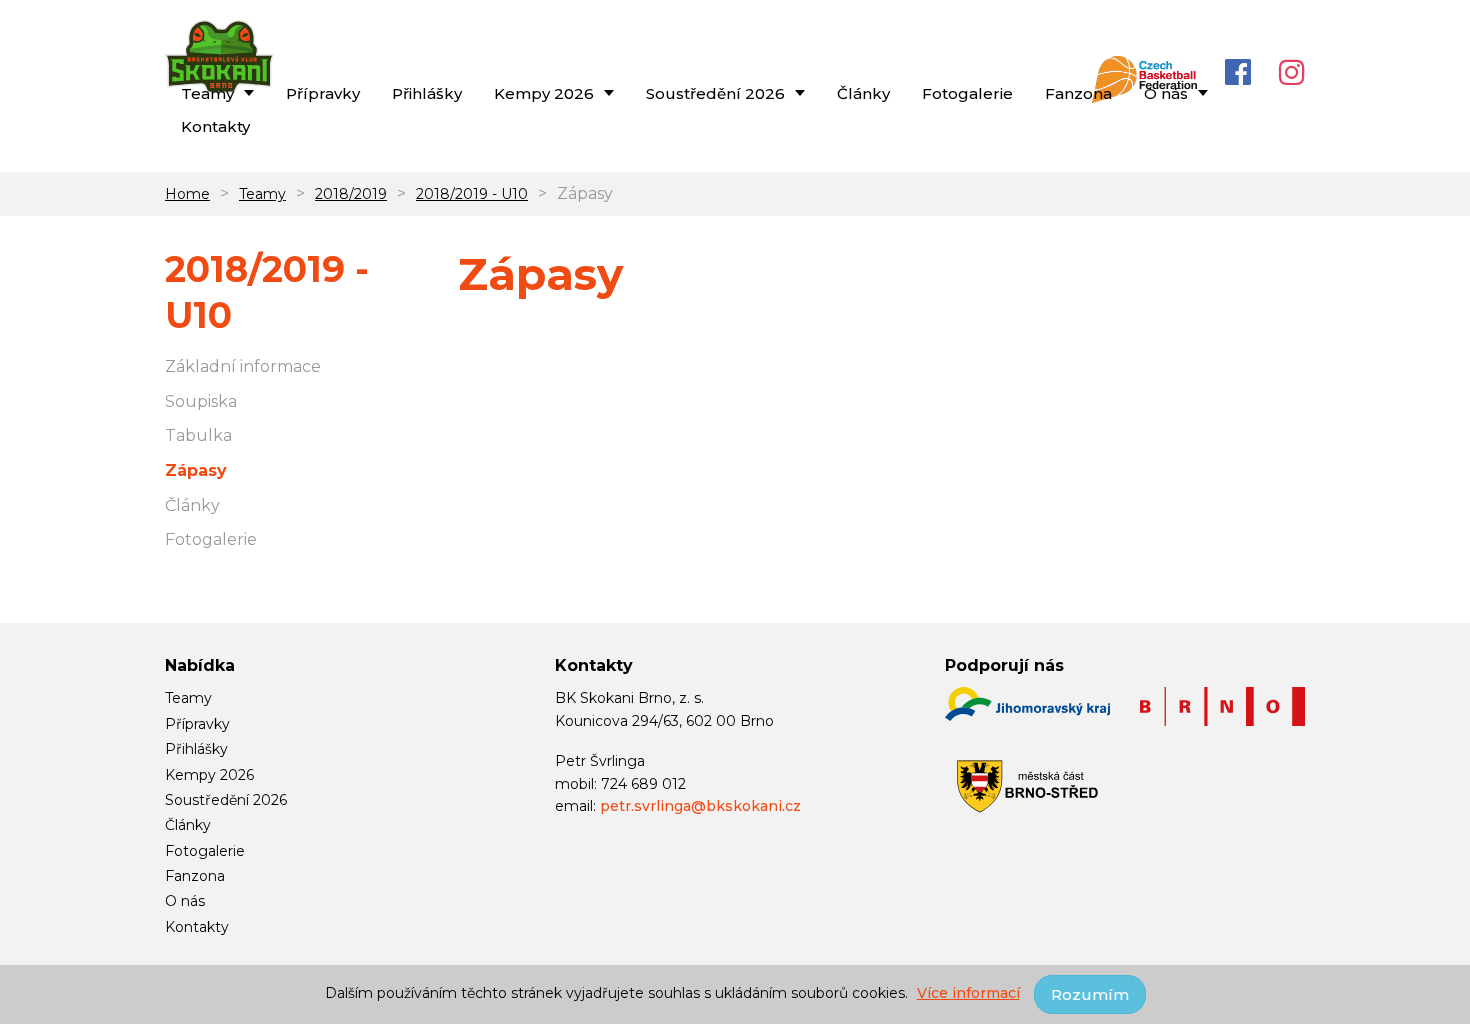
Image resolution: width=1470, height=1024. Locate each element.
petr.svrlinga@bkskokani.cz (700, 806)
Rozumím (1090, 994)
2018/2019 (351, 194)
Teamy (262, 194)
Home (187, 194)
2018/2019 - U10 (472, 194)
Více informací (968, 993)
